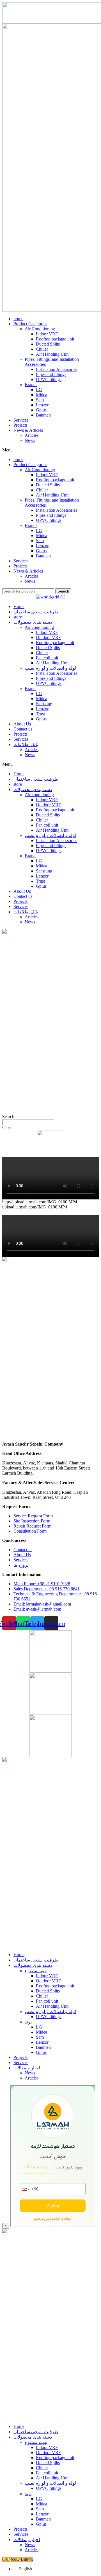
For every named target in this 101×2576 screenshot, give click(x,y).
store (18, 617)
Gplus (41, 410)
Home (19, 606)
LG (39, 390)
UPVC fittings (49, 379)
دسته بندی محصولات (33, 622)
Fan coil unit (47, 658)
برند (28, 2022)
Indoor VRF (47, 334)
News (30, 440)
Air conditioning (39, 627)
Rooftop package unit (55, 339)
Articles (32, 435)
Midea (42, 395)
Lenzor (42, 405)
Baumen (43, 415)
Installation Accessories (57, 369)
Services (21, 420)
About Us (22, 724)
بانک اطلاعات (26, 744)
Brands (31, 385)
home (18, 319)
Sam (40, 400)
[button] (50, 450)
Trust (40, 714)
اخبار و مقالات (27, 2068)
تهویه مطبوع (36, 1971)
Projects (20, 425)
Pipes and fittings (51, 374)
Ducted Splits (48, 344)
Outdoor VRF (48, 637)
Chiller (42, 349)
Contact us (23, 729)
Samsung (44, 704)
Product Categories (30, 324)
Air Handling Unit (52, 354)
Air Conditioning (40, 329)
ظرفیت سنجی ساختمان (36, 612)
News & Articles (28, 430)
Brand (30, 688)
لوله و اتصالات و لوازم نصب (50, 668)
